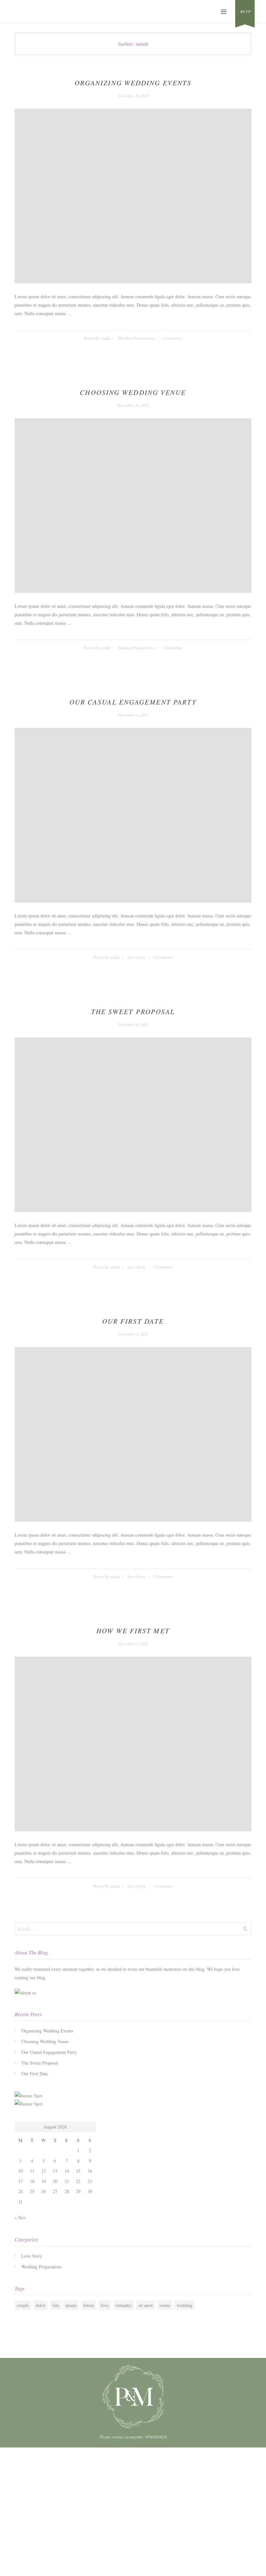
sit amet (146, 2305)
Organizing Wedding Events (133, 83)
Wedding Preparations (136, 338)
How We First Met (133, 1631)
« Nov (20, 2218)
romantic (124, 2305)
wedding (185, 2305)
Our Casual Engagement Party (133, 702)
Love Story (136, 957)
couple (23, 2305)
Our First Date (133, 1321)
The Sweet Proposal (133, 1012)
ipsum (71, 2305)
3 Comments (172, 338)
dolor (41, 2305)
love (105, 2305)
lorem (89, 2305)
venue (165, 2305)
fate (56, 2305)
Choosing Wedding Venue (133, 392)
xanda (105, 338)
